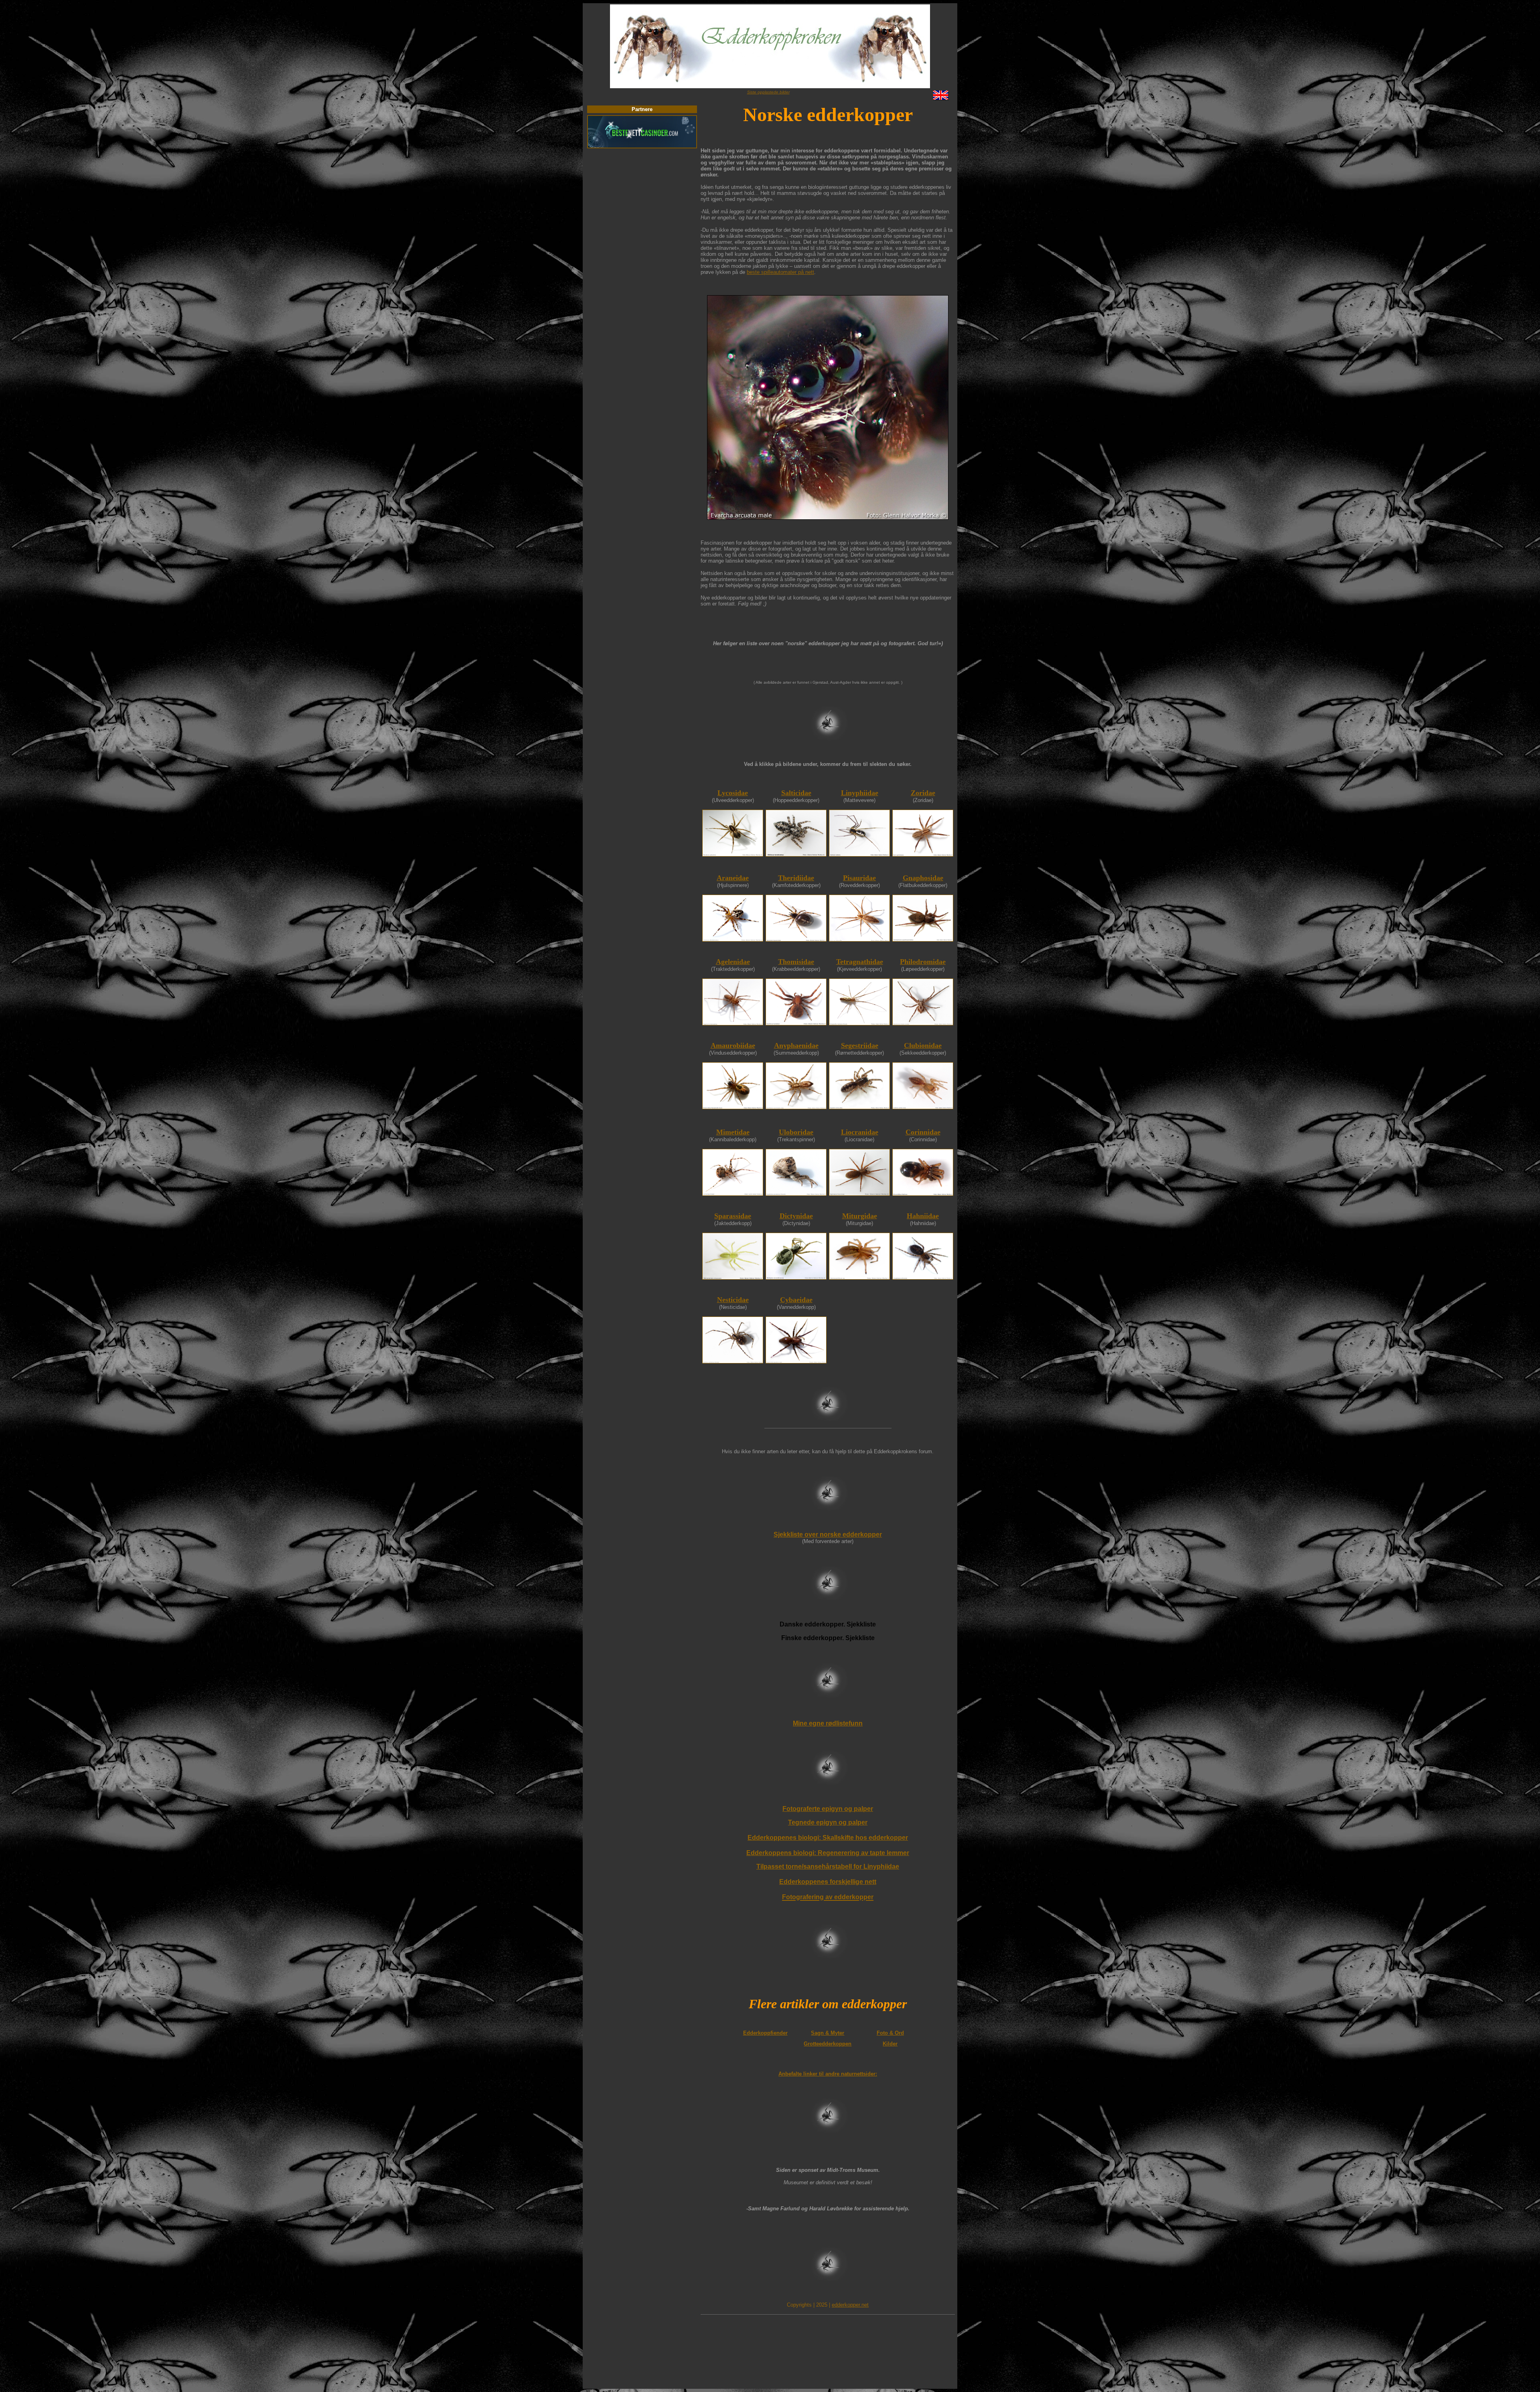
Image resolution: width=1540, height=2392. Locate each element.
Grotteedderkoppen (828, 2044)
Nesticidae (733, 1300)
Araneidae (733, 878)
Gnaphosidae (923, 878)
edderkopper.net (850, 2305)
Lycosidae (733, 793)
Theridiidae (796, 878)
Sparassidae (733, 1216)
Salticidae (796, 793)
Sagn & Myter (828, 2033)
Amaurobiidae (733, 1045)
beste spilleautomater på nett (780, 272)
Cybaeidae (796, 1300)
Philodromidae (923, 962)
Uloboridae (796, 1132)
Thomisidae (796, 962)
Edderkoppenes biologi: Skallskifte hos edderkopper (828, 1838)
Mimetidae (733, 1132)
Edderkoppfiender (765, 2033)
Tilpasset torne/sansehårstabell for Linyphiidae (828, 1866)
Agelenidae (733, 962)
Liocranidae (860, 1132)
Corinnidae (923, 1132)
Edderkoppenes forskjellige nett (828, 1882)
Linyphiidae (860, 793)
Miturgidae (860, 1216)
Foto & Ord (890, 2033)
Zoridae (923, 793)
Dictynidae (796, 1216)
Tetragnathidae (860, 962)
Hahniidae (923, 1216)
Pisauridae (859, 878)
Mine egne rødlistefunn (828, 1723)
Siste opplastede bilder (768, 92)
